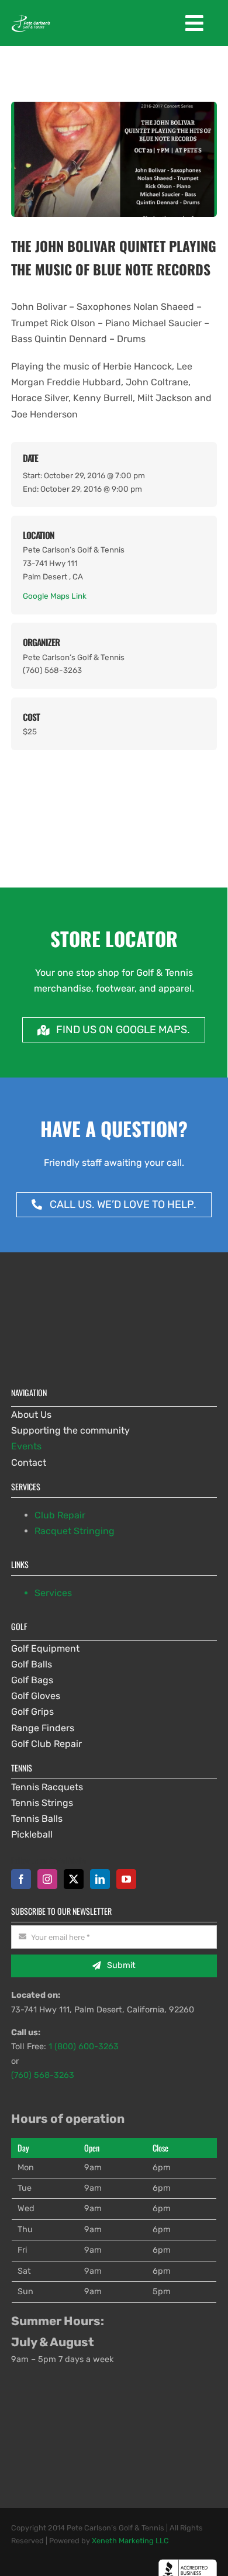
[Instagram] (47, 1879)
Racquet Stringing (75, 1531)
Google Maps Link (55, 596)
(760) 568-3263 (43, 2075)
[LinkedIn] (100, 1879)
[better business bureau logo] (188, 2563)
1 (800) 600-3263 (84, 2047)
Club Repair (60, 1515)
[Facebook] (21, 1879)
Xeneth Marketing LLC (130, 2541)
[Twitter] (74, 1879)
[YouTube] (126, 1879)
